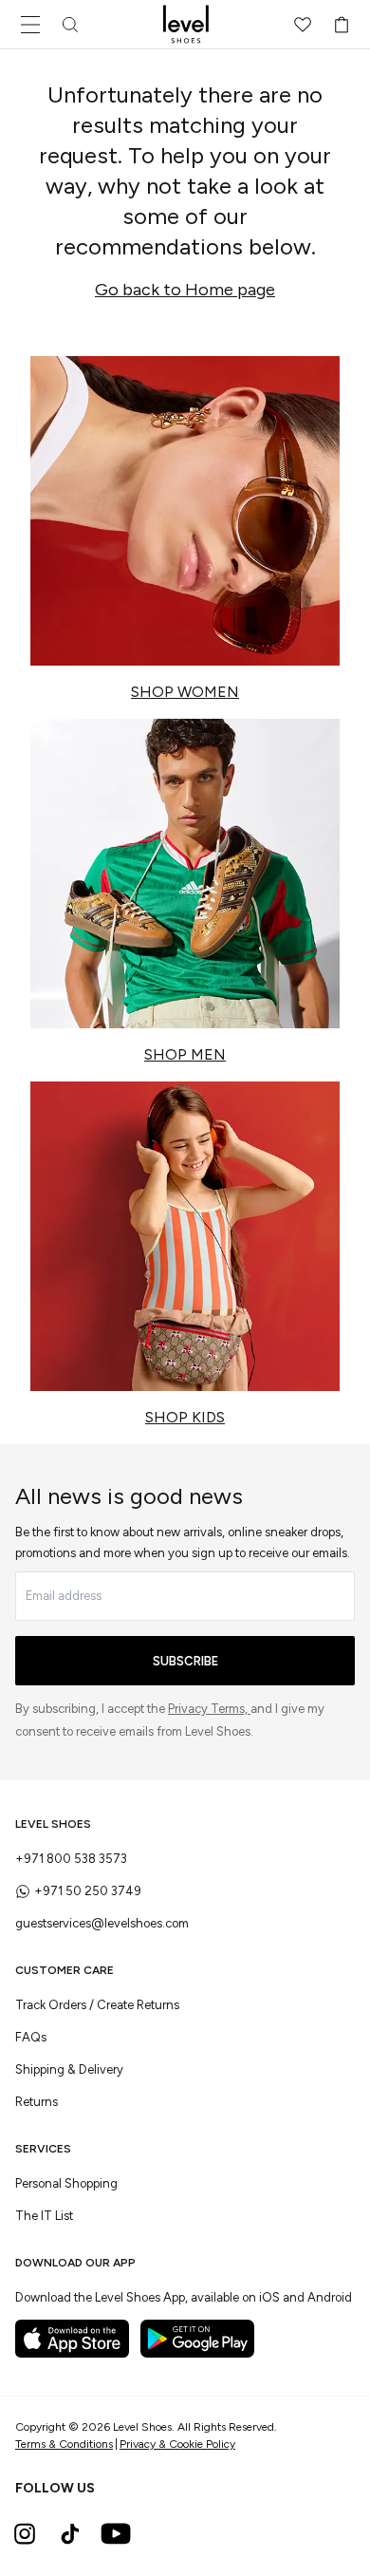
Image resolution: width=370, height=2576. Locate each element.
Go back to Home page (185, 290)
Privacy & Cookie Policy (177, 2444)
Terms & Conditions (64, 2444)
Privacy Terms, (209, 1709)
